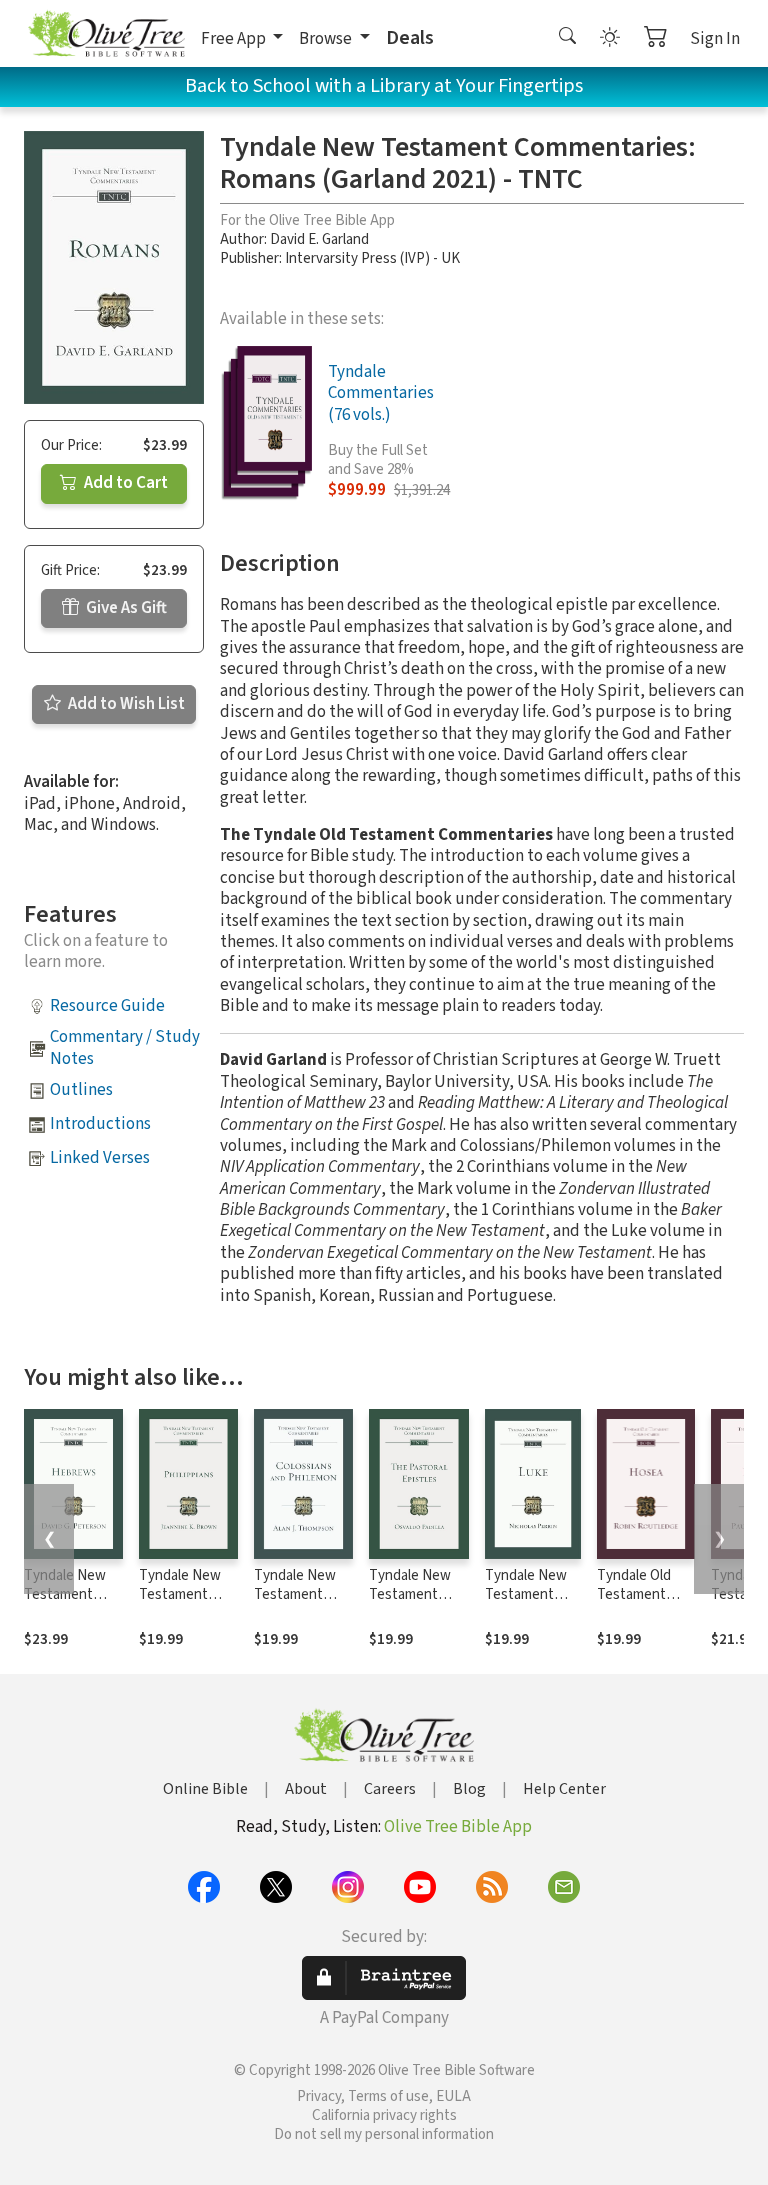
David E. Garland (319, 239)
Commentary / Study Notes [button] (125, 1047)
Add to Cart (124, 483)
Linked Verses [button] (100, 1158)
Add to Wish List (125, 704)
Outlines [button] (81, 1090)
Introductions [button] (100, 1124)
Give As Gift (125, 608)
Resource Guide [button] (107, 1006)
